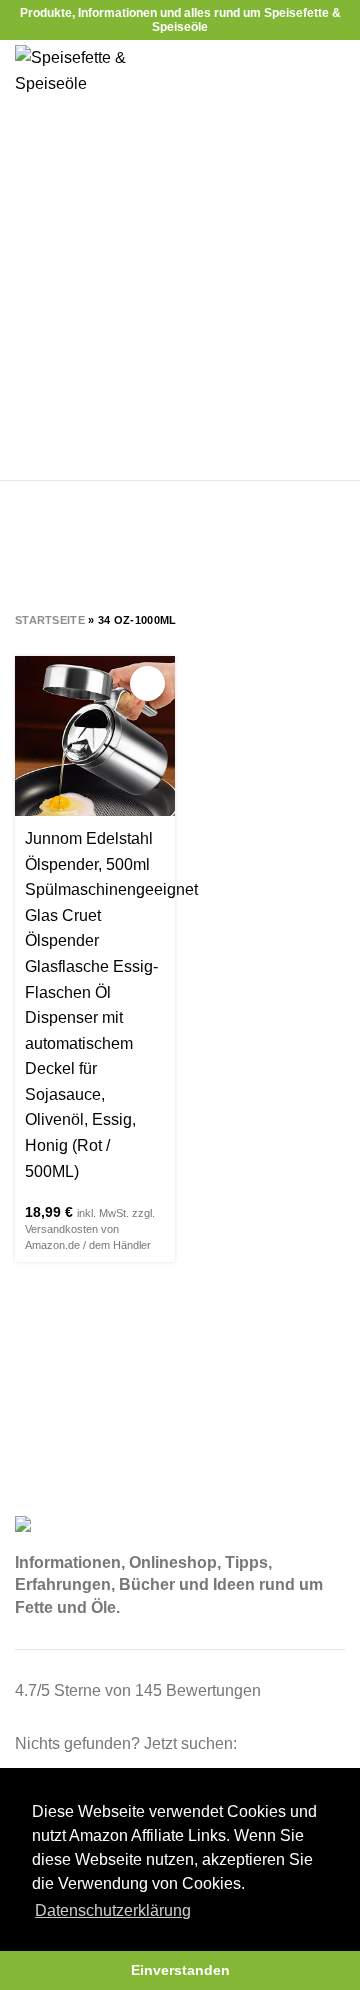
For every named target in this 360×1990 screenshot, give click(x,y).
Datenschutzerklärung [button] (113, 1910)
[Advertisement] (180, 290)
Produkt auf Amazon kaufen (147, 683)
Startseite (50, 620)
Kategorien (171, 558)
